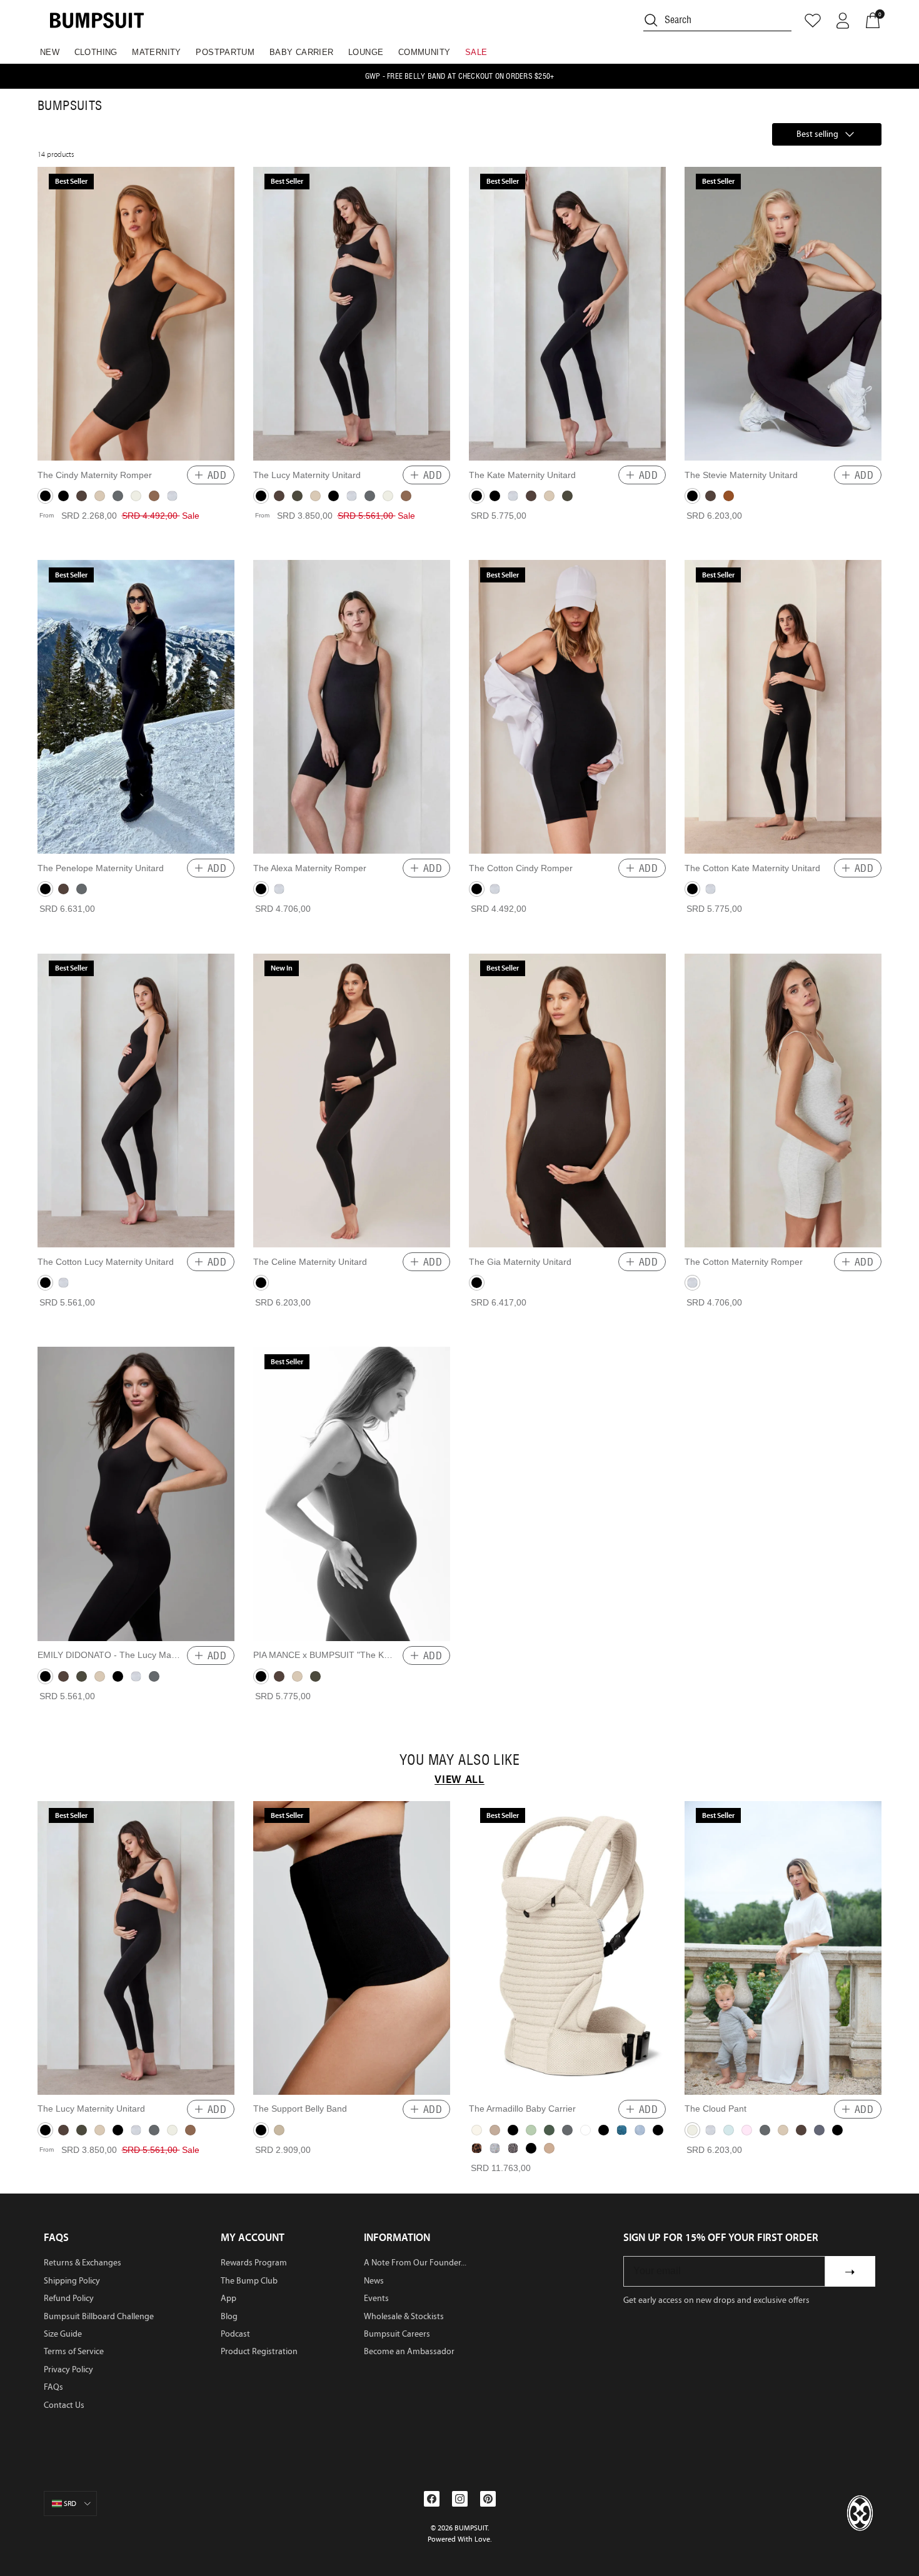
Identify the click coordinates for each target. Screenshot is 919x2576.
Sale (476, 52)
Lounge (366, 52)
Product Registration (259, 2351)
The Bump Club (249, 2281)
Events (376, 2298)
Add (217, 475)
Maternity (157, 52)
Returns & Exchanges (83, 2263)
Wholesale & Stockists (404, 2316)
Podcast (235, 2334)
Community (424, 52)
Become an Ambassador (409, 2351)
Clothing (96, 52)
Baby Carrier (302, 52)
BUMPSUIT (471, 2528)
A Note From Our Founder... (415, 2263)
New (50, 52)
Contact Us (64, 2405)
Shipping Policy (72, 2281)
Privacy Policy (68, 2369)
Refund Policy (69, 2298)
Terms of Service (74, 2351)
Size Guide (63, 2334)
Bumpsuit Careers (397, 2334)
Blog (229, 2316)
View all (459, 1779)
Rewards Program (254, 2263)
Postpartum (225, 52)
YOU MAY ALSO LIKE (459, 1760)
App (228, 2298)
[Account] (843, 21)
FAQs (53, 2387)
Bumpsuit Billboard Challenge (99, 2316)
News (374, 2281)
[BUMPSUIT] (97, 20)
